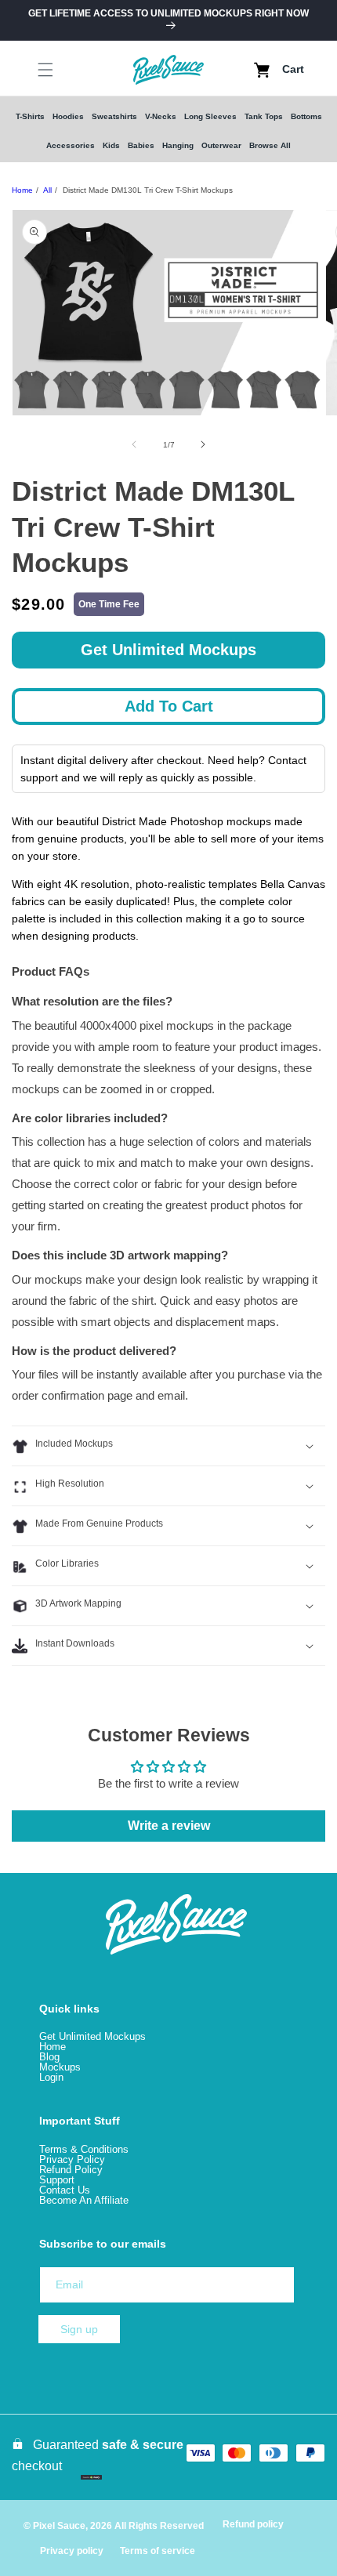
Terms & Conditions (84, 2149)
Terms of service (158, 2551)
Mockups (60, 2067)
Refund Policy (71, 2170)
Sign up (79, 2329)
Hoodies (68, 116)
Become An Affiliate (84, 2200)
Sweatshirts (114, 116)
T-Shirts (30, 116)
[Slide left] (134, 444)
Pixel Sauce (59, 2526)
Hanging (178, 145)
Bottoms (306, 116)
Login (51, 2077)
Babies (141, 145)
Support (57, 2180)
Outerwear (221, 145)
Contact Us (65, 2190)
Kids (111, 145)
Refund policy (253, 2524)
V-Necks (161, 116)
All (47, 190)
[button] (31, 70)
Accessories (71, 145)
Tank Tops (264, 116)
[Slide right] (203, 444)
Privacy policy (72, 2551)
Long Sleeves (210, 116)
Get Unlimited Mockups (168, 650)
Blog (49, 2057)
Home (22, 190)
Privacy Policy (72, 2159)
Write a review (169, 1826)
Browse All (270, 145)
